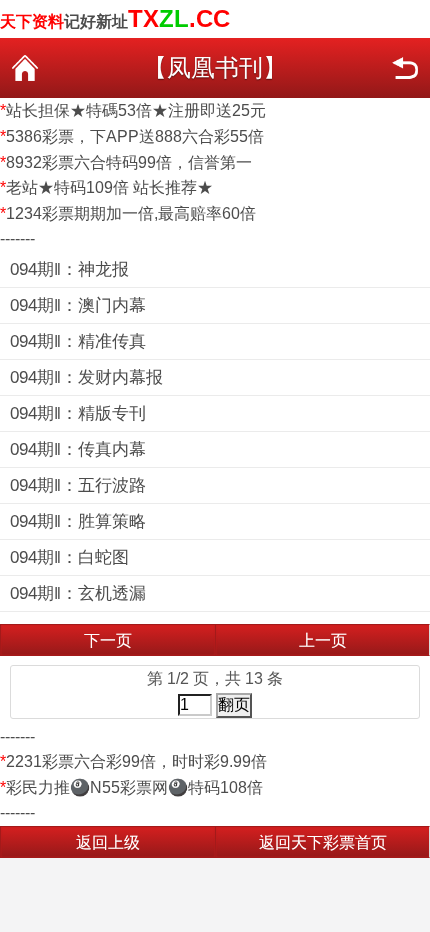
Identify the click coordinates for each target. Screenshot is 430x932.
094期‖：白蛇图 (69, 557)
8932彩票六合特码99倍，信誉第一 (129, 162)
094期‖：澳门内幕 (78, 305)
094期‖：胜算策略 (78, 521)
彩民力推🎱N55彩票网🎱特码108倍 (134, 787)
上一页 (323, 640)
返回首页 (25, 68)
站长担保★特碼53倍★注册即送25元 (136, 110)
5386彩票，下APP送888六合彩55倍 (135, 136)
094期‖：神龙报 (69, 269)
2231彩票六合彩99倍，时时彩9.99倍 (136, 761)
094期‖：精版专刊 (78, 413)
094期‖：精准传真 (78, 341)
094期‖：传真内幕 (78, 449)
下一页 (108, 640)
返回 (405, 68)
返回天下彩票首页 (323, 842)
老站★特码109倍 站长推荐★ (109, 187)
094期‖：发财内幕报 (86, 377)
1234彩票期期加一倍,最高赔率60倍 (131, 213)
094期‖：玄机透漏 (78, 593)
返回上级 (108, 842)
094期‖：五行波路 (78, 485)
